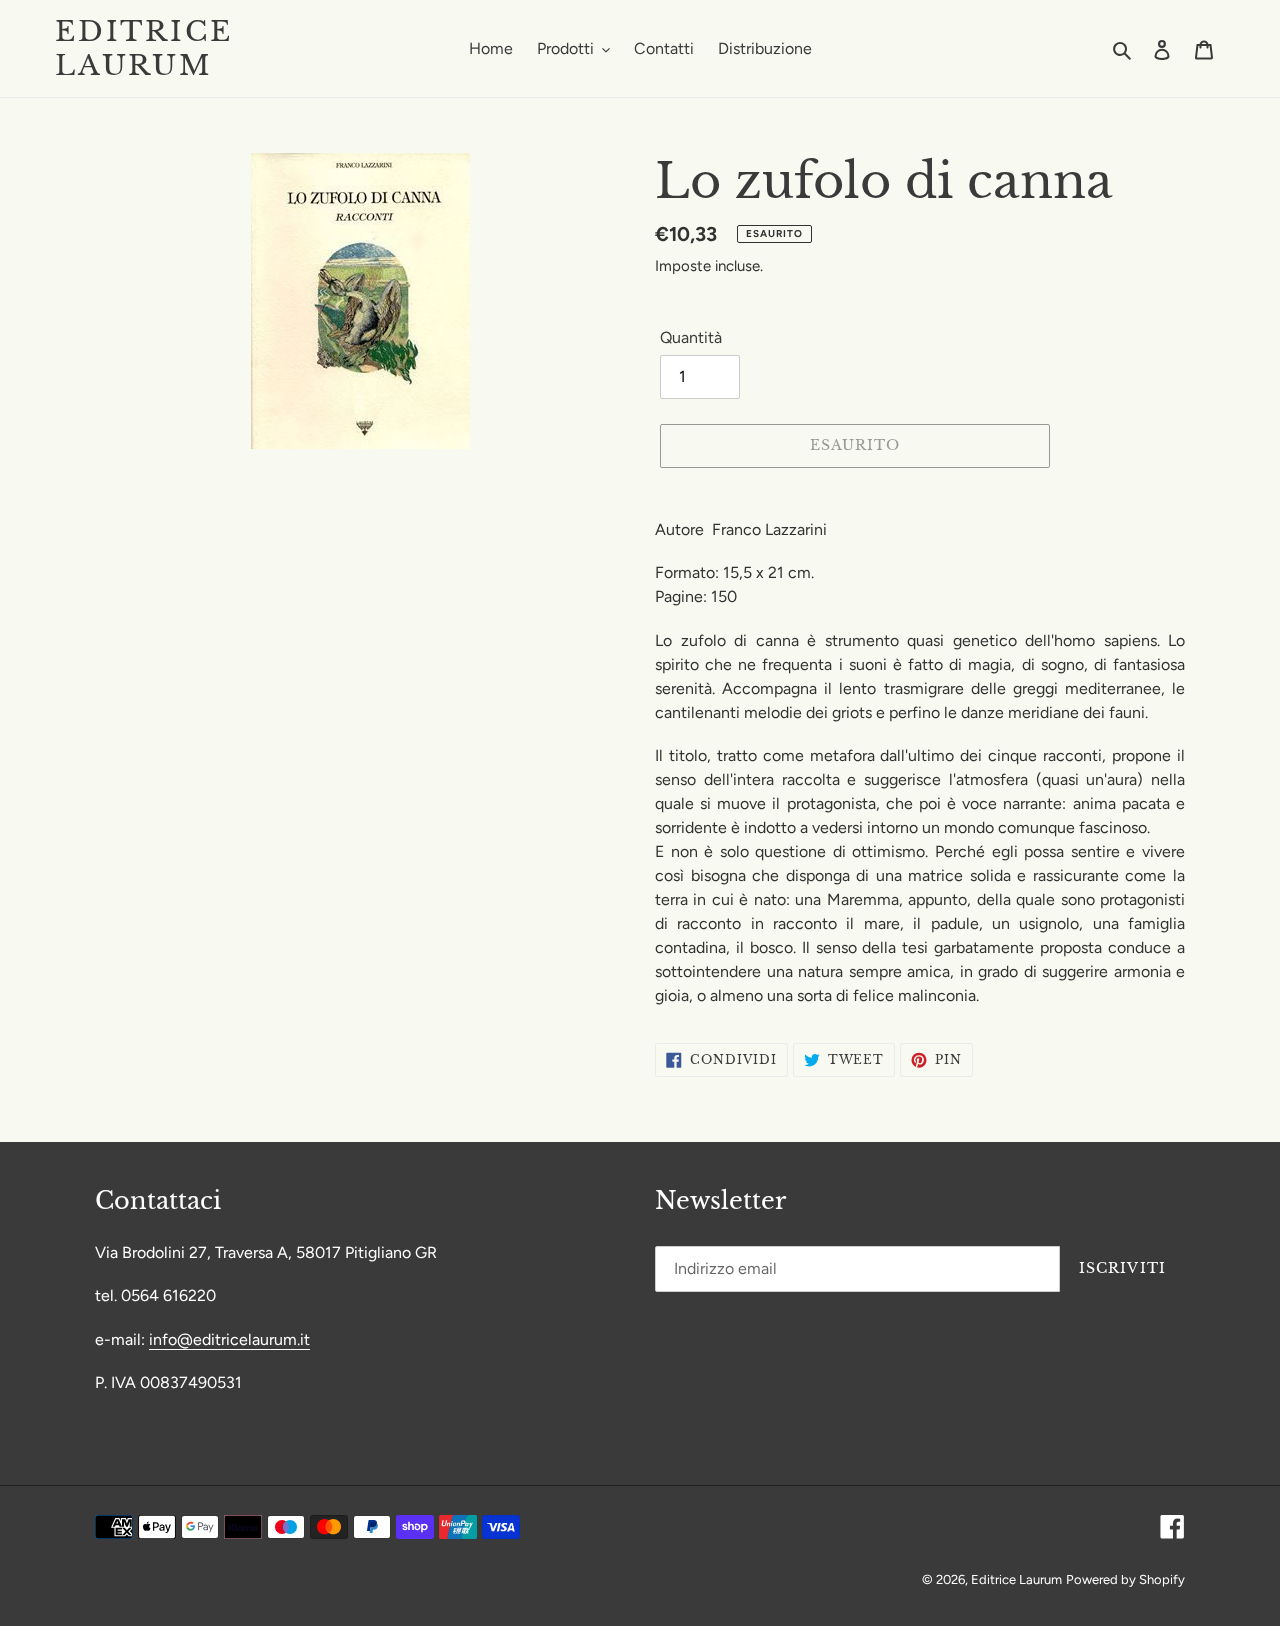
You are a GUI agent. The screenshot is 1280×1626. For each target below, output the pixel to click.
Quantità (691, 337)
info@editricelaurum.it (229, 1339)
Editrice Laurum (143, 48)
